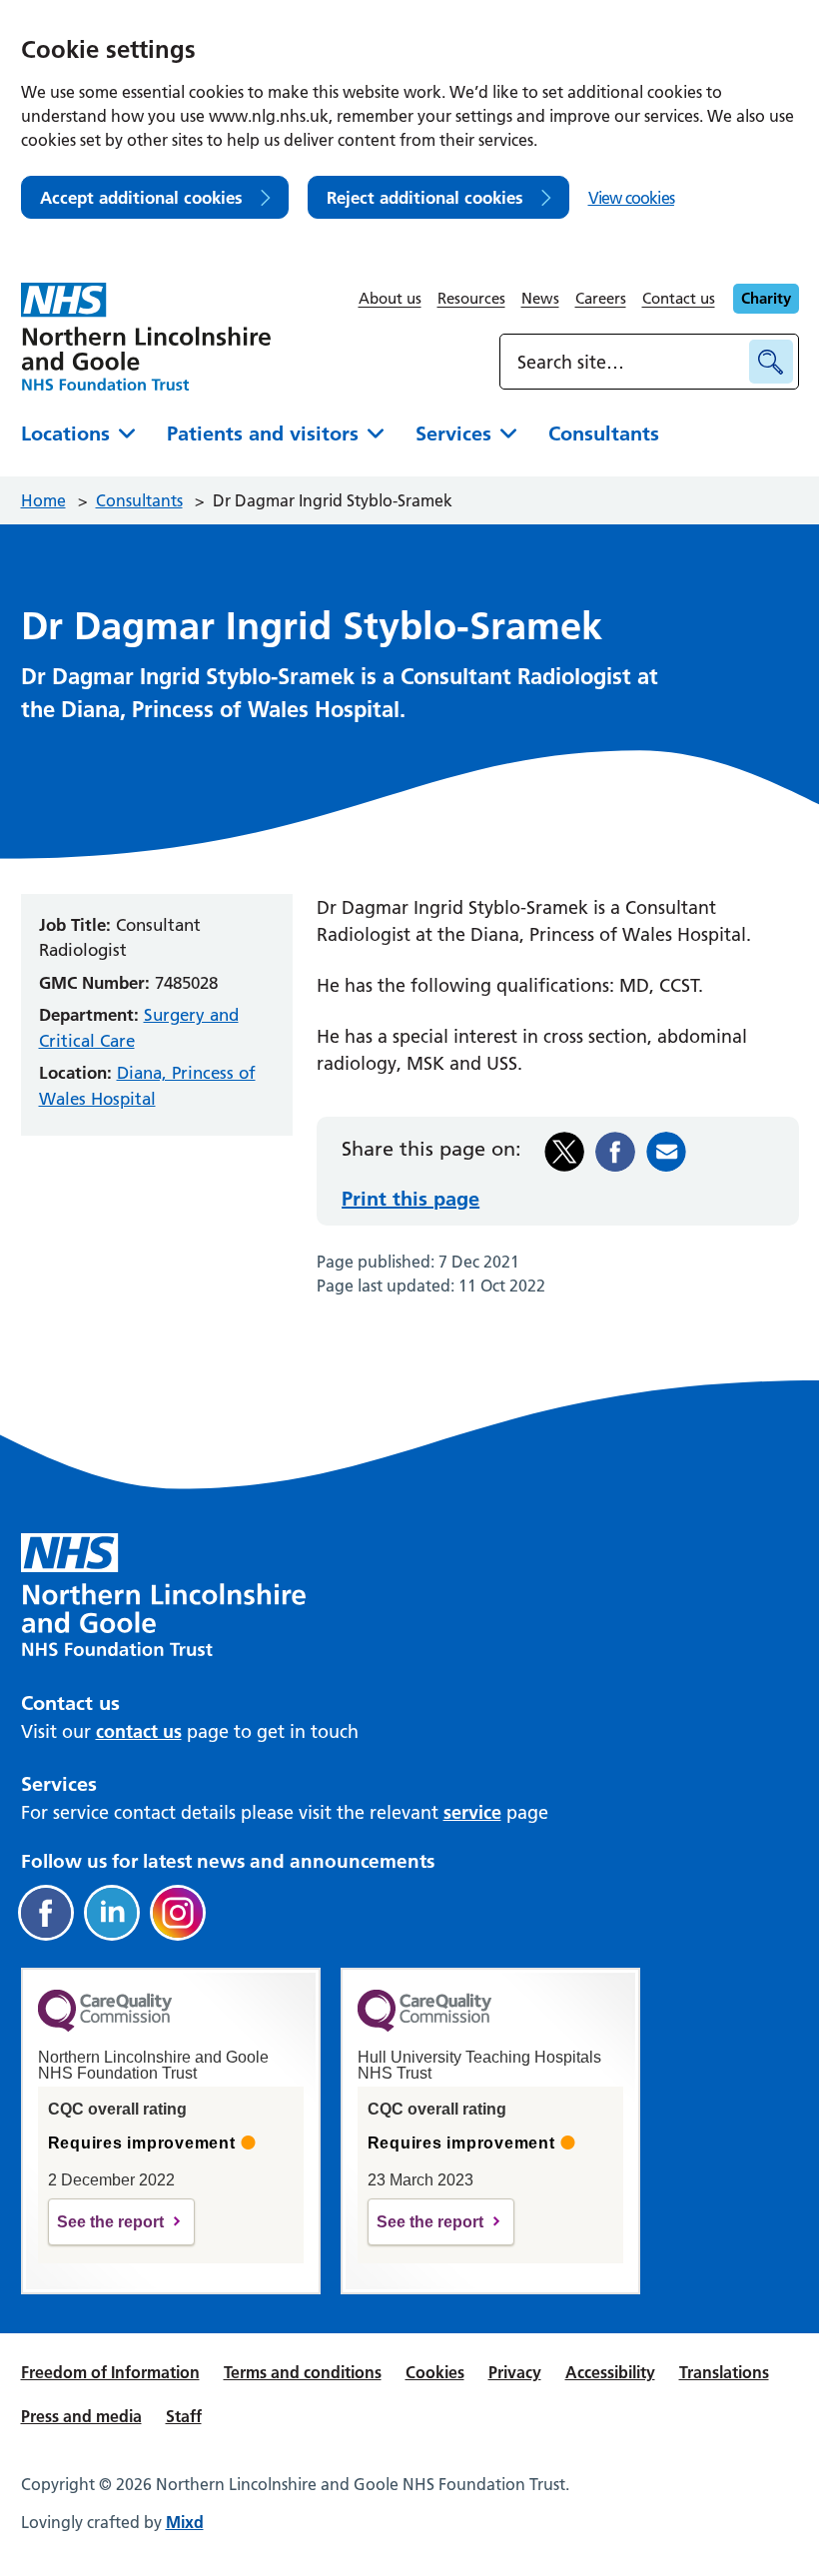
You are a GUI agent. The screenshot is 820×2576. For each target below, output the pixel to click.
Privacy (515, 2372)
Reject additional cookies (425, 197)
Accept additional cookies (141, 197)
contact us (139, 1731)
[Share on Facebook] (615, 1152)
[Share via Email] (666, 1152)
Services (453, 433)
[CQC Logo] (105, 2027)
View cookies (631, 198)
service (472, 1812)
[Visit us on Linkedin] (112, 1913)
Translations (724, 2372)
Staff (184, 2416)
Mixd (185, 2522)
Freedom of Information (110, 2372)
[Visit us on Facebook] (46, 1913)
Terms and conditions (303, 2372)
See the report (110, 2222)
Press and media (81, 2416)
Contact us (679, 298)
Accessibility (610, 2372)
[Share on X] (564, 1152)
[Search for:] (627, 362)
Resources (471, 298)
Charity (766, 298)
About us (390, 298)
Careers (601, 298)
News (540, 298)
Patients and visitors (263, 433)
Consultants (604, 433)
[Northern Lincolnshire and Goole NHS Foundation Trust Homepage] (146, 337)
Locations (65, 433)
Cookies (435, 2372)
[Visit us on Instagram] (178, 1913)
